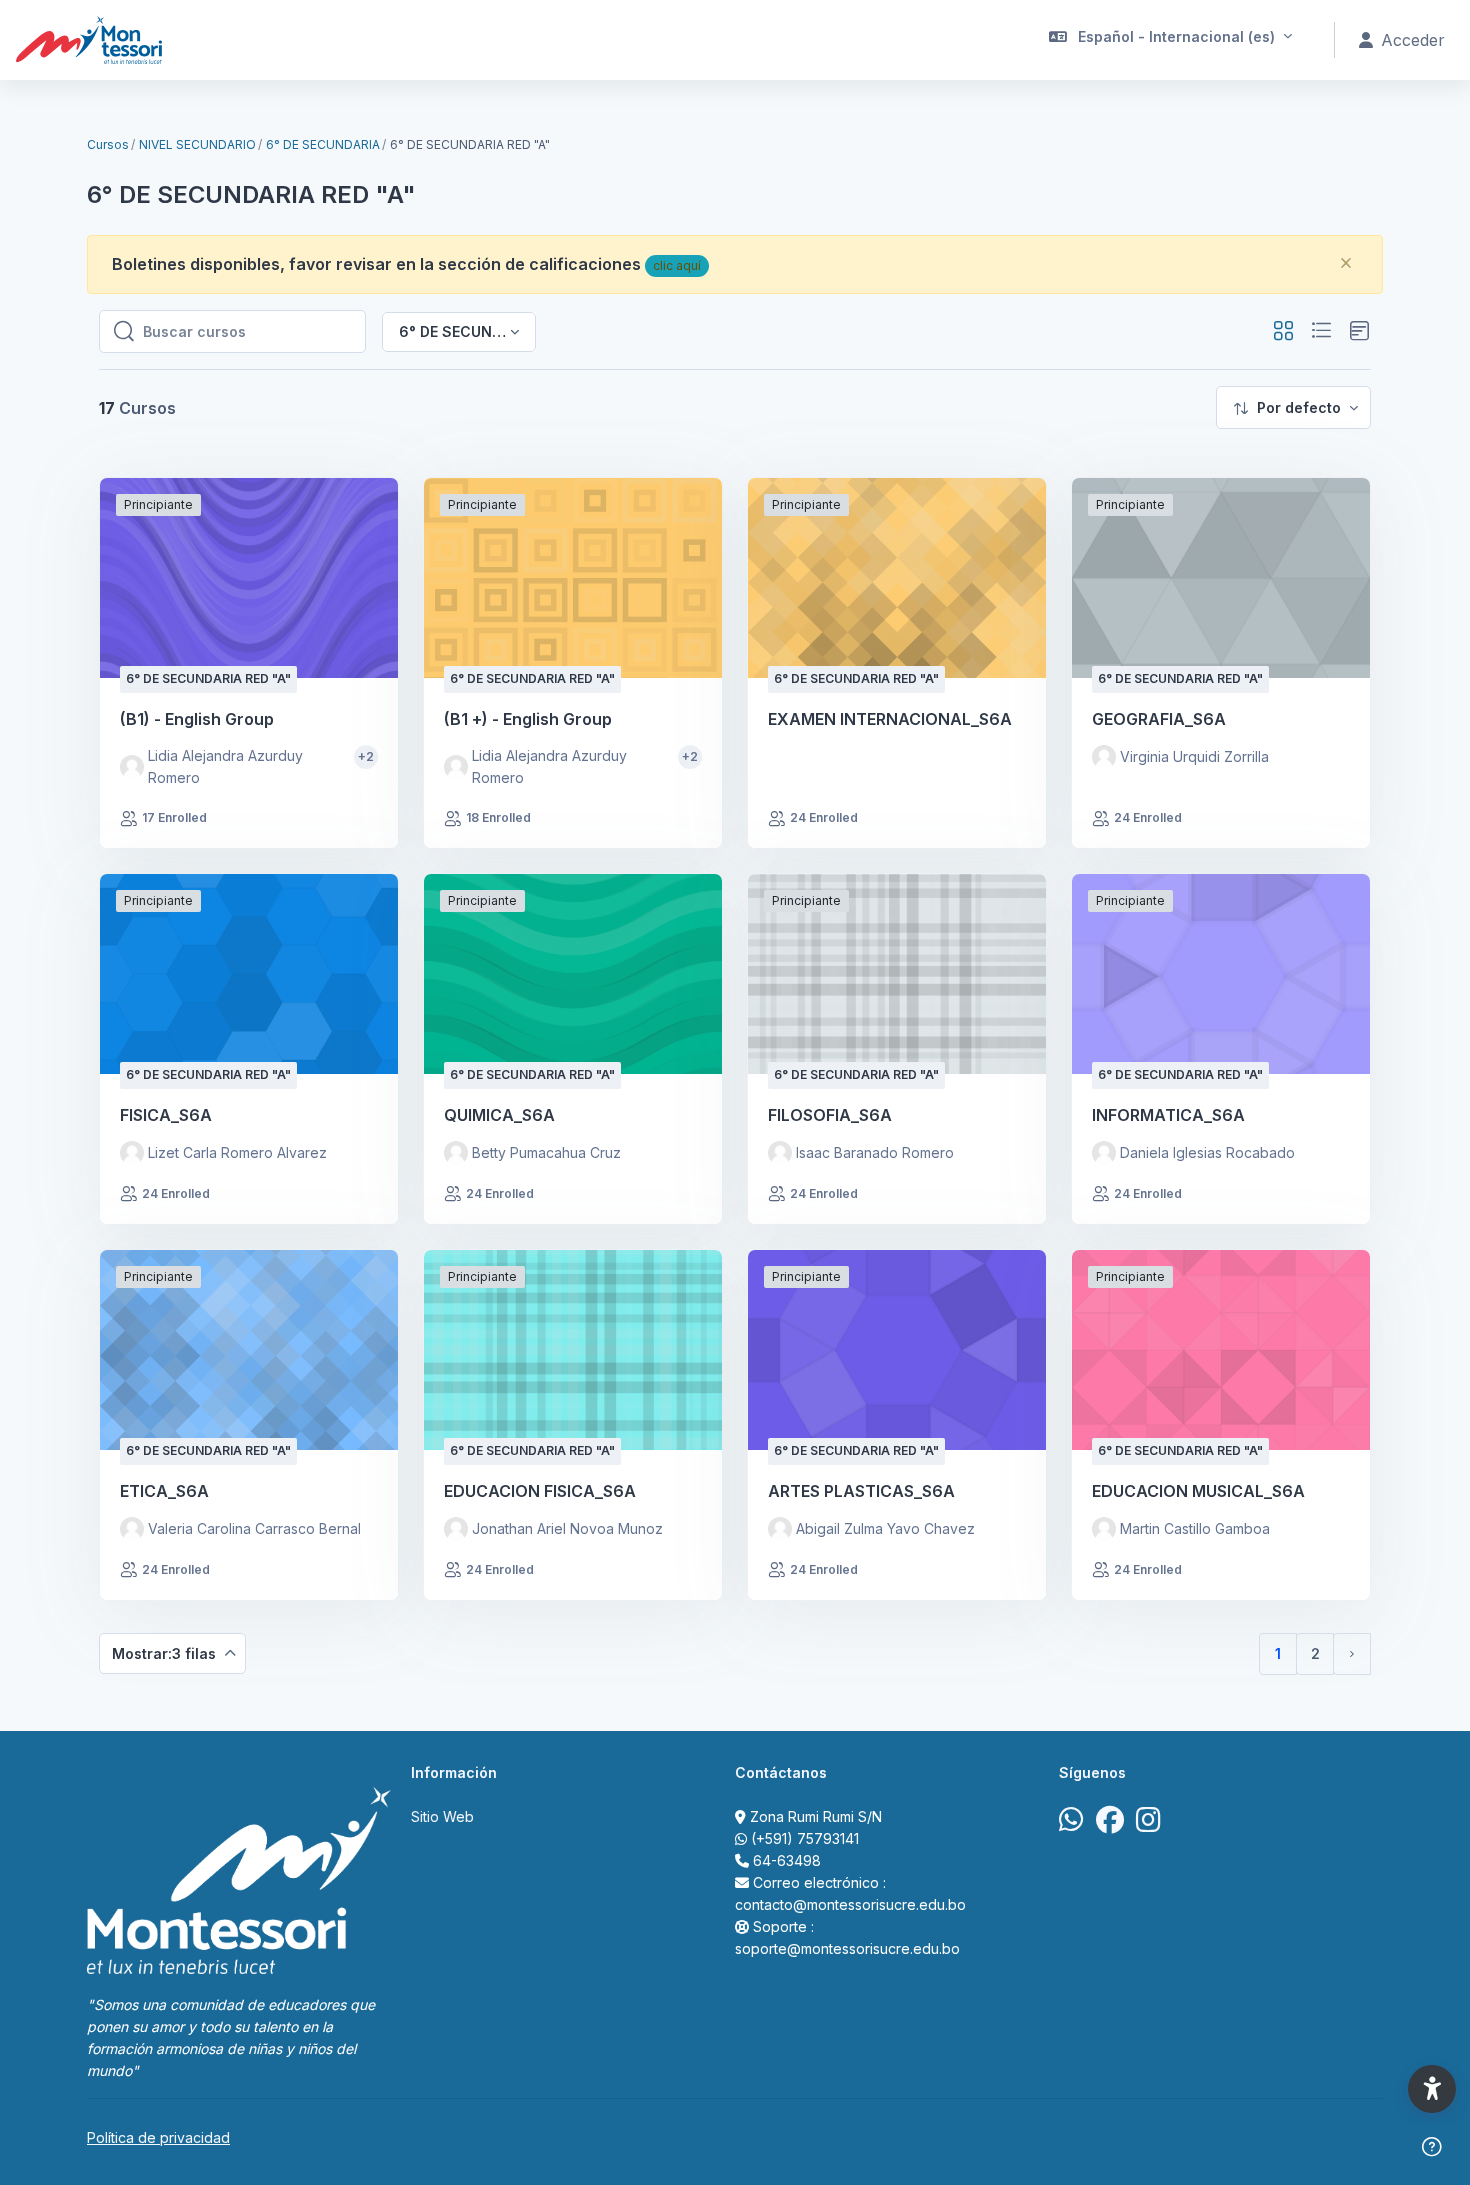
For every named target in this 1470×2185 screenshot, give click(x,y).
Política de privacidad (158, 2137)
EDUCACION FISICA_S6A (540, 1491)
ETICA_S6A (164, 1491)
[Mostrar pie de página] (1432, 2147)
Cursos (108, 144)
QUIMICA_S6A (499, 1115)
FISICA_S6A (166, 1115)
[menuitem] (1293, 407)
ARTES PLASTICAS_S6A (861, 1491)
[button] (1171, 40)
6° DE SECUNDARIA (323, 144)
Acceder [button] (1413, 40)
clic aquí (677, 265)
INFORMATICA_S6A (1168, 1115)
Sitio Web (442, 1816)
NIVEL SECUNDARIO (197, 144)
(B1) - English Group (197, 719)
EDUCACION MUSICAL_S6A (1198, 1491)
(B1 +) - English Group (528, 719)
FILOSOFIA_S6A (830, 1115)
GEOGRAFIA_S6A (1159, 719)
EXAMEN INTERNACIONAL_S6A (890, 719)
